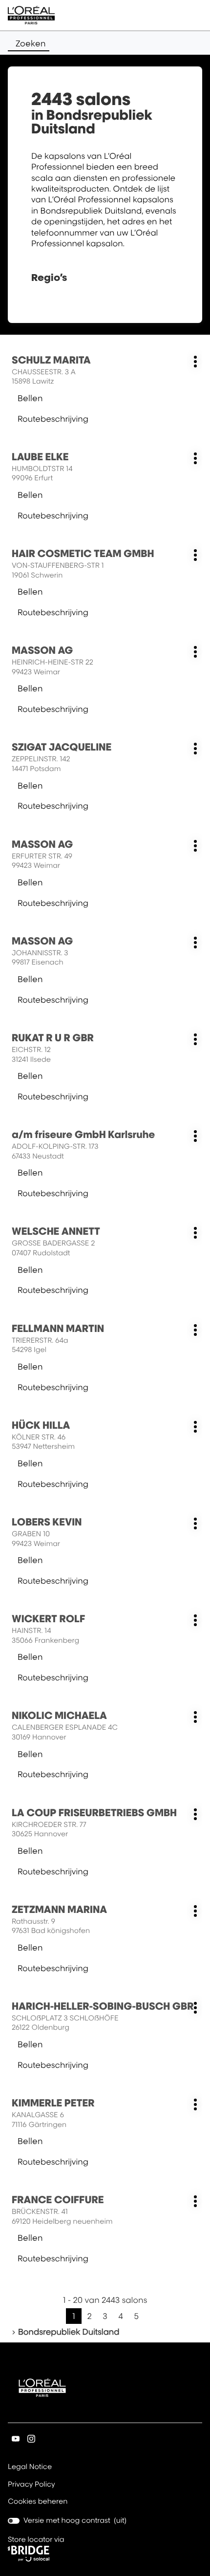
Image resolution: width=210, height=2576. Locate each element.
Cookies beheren (38, 2501)
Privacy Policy (31, 2485)
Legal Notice (30, 2468)
